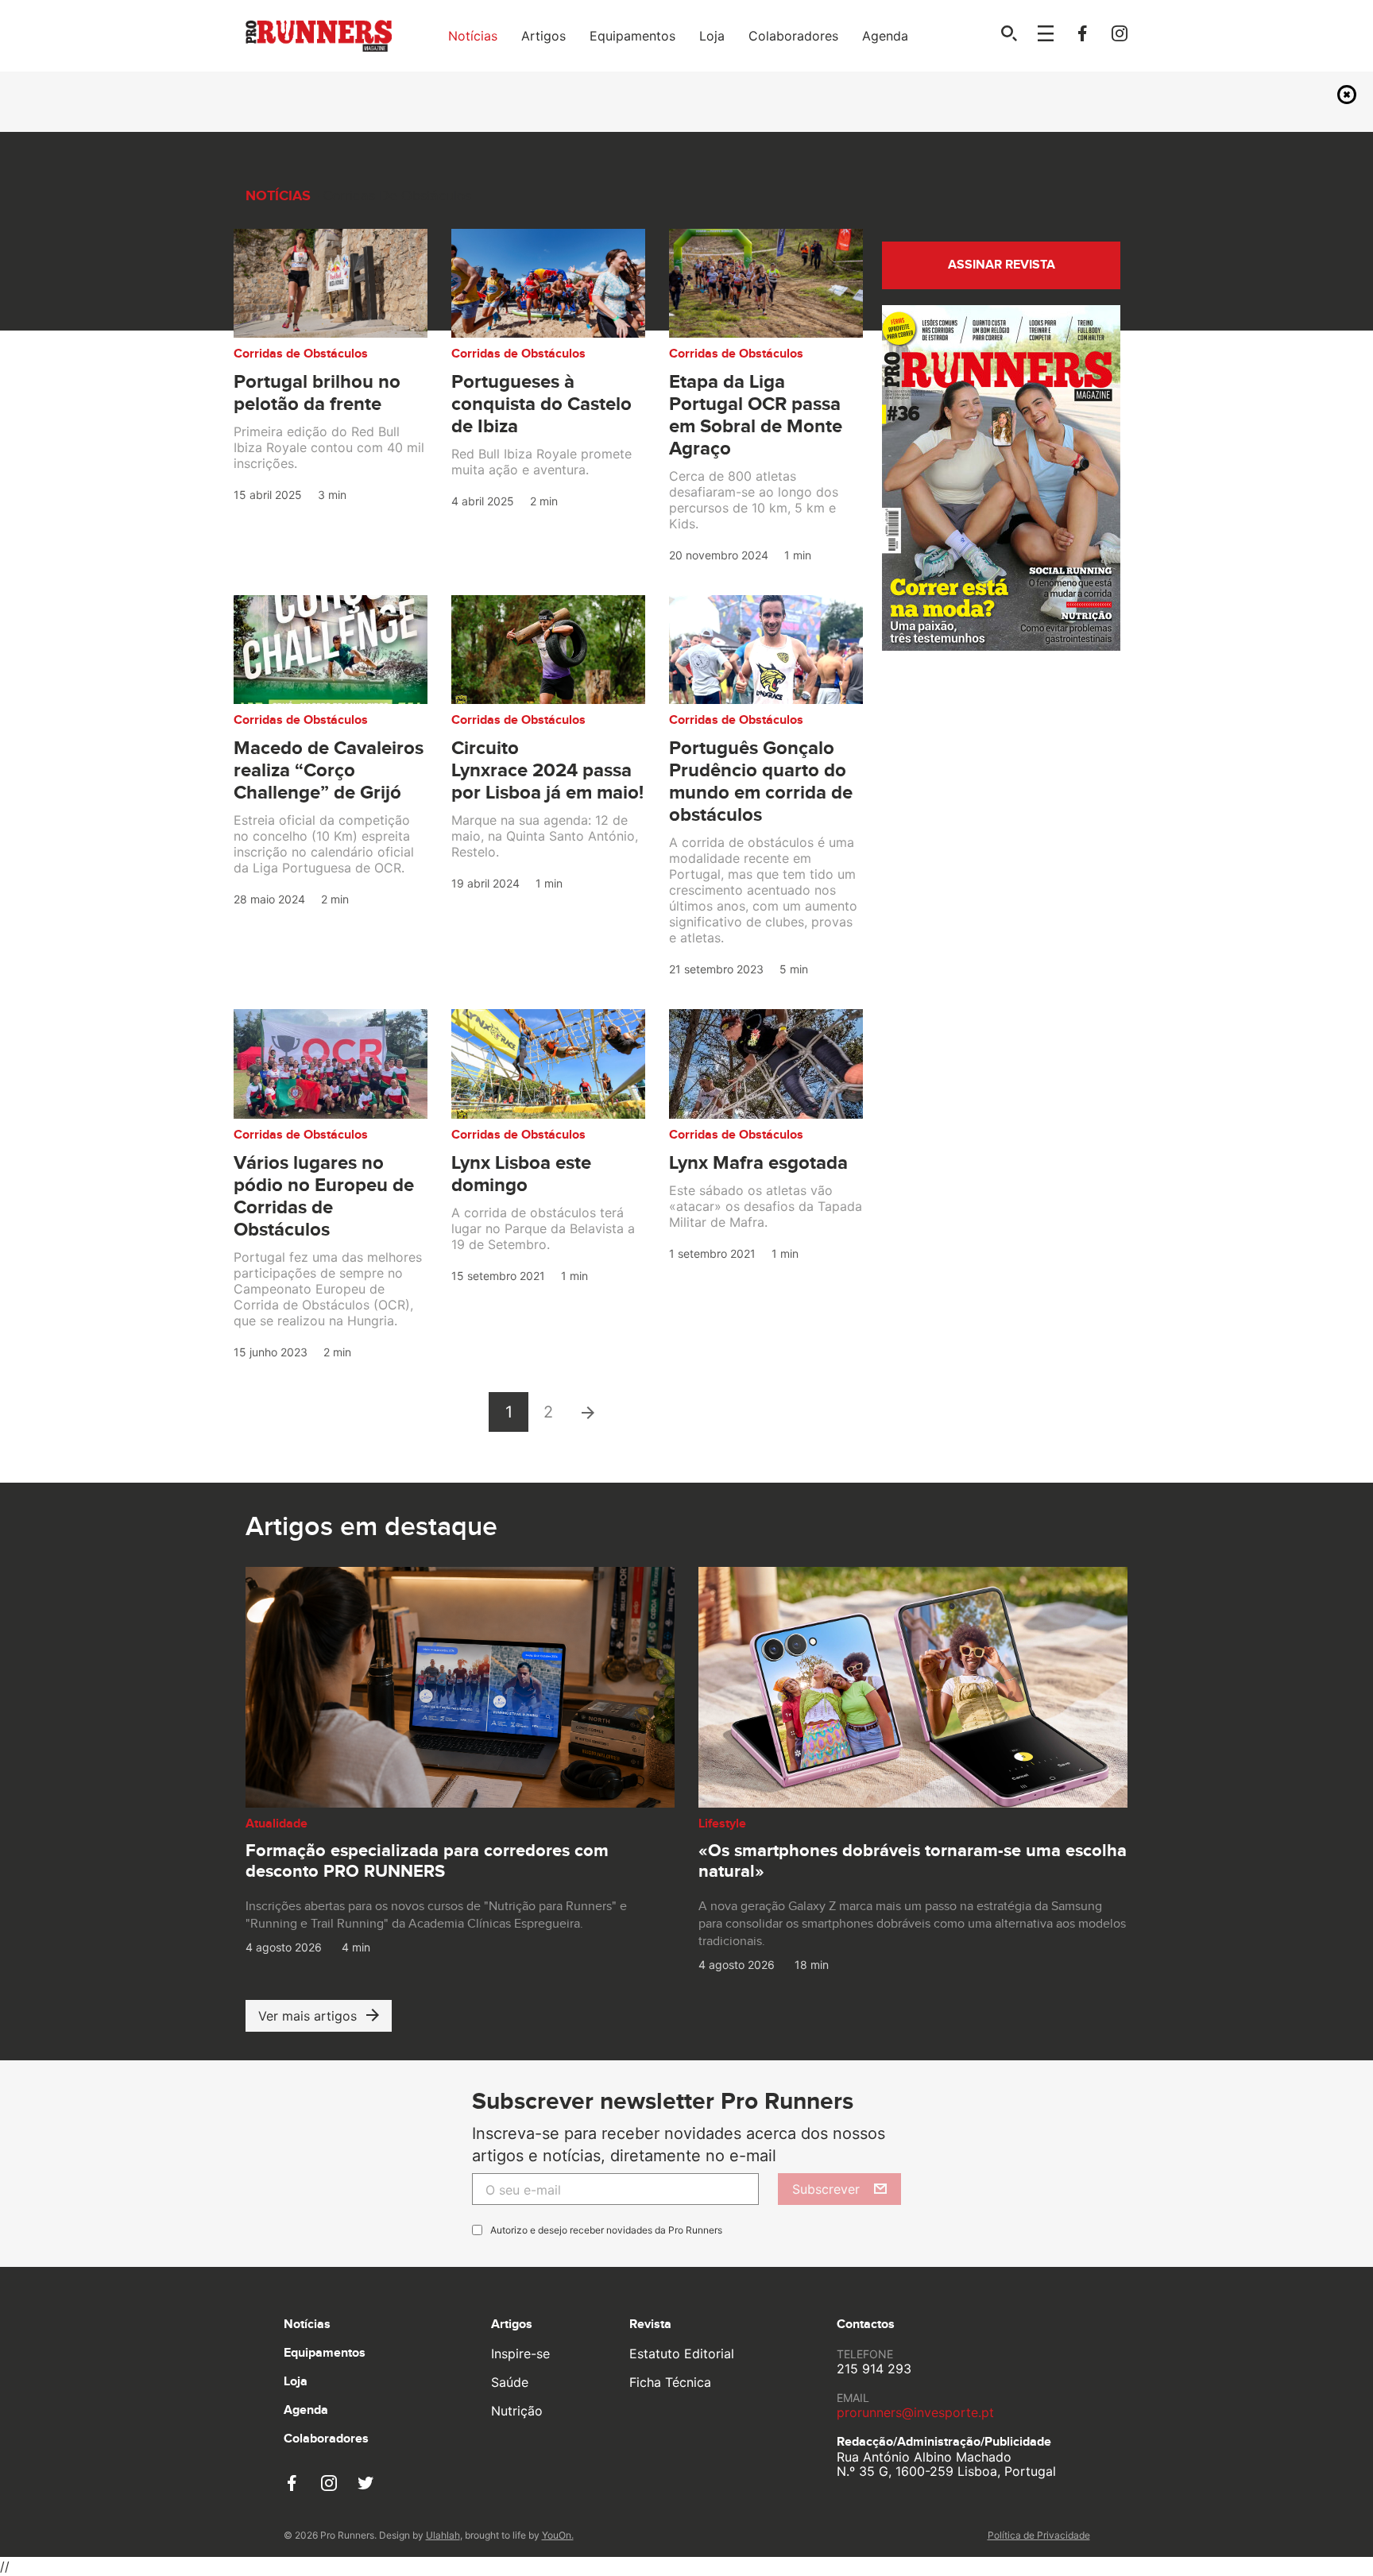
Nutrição (517, 2411)
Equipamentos (632, 36)
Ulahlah (443, 2535)
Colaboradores (793, 36)
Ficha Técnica (670, 2382)
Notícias (473, 36)
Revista (650, 2325)
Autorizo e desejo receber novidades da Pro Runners (606, 2230)
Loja (712, 36)
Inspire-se (520, 2354)
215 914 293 (874, 2369)
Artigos (543, 36)
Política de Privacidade (1039, 2535)
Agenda (885, 36)
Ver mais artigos (307, 2016)
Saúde (510, 2382)
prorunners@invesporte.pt (915, 2412)
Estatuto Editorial (682, 2354)
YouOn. (558, 2535)
